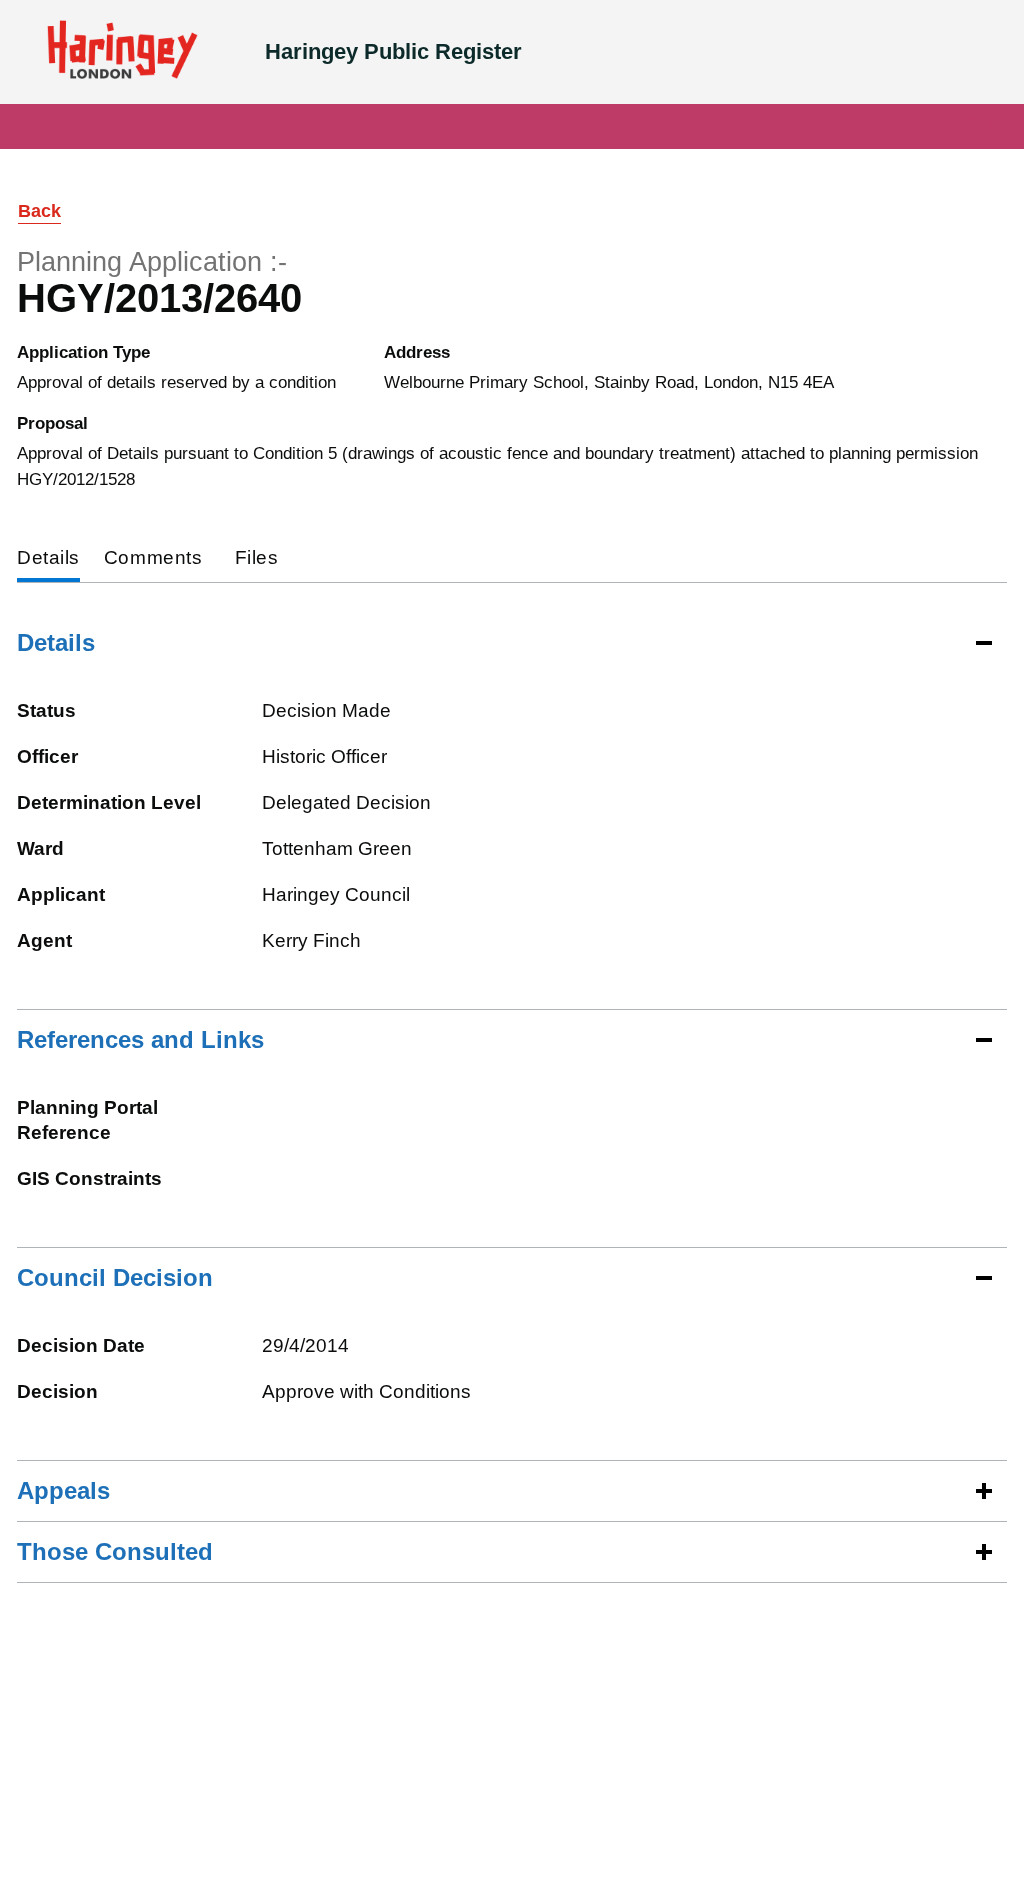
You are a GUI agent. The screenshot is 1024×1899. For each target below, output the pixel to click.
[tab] (48, 559)
